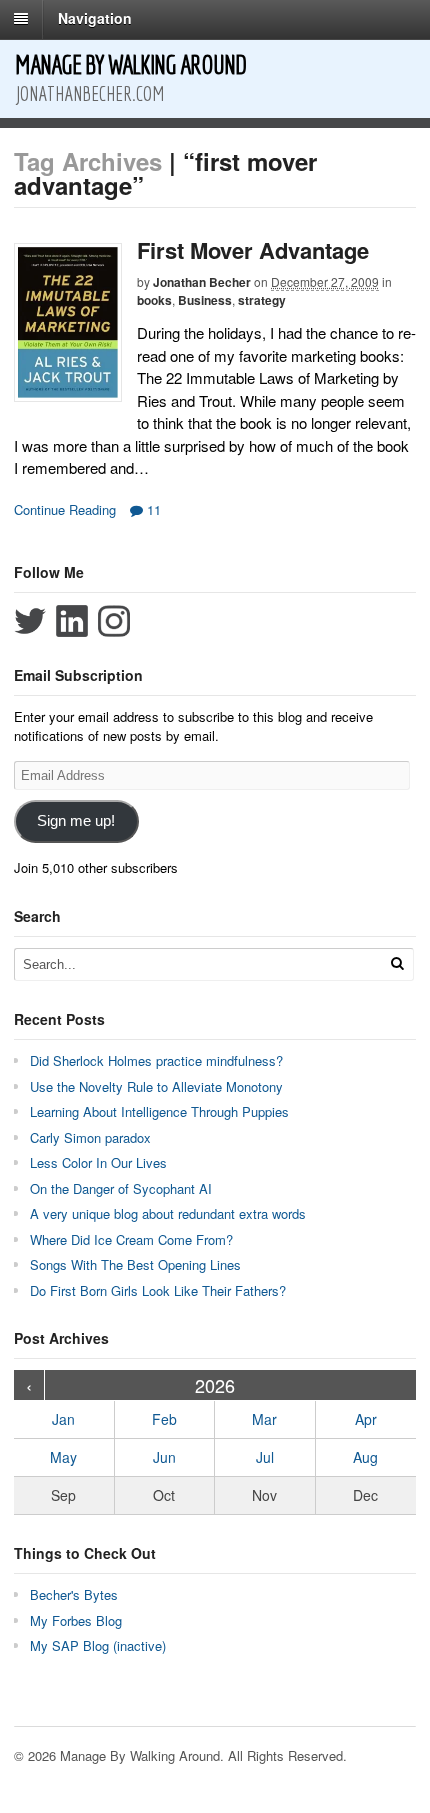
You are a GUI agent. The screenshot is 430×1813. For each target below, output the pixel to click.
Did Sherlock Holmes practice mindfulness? (156, 1060)
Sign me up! (76, 821)
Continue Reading (65, 509)
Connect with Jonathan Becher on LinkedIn (72, 621)
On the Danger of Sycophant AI (121, 1188)
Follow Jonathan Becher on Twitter (30, 621)
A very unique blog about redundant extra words (170, 1213)
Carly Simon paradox (90, 1137)
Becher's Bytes (74, 1594)
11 (152, 509)
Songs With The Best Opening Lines (135, 1264)
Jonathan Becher (202, 282)
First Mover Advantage (253, 250)
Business (205, 300)
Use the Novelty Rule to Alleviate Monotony (156, 1086)
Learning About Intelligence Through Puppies (159, 1111)
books (154, 300)
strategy (262, 300)
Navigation (95, 18)
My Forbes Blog (76, 1620)
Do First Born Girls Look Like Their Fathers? (158, 1290)
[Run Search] (397, 963)
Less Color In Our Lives (98, 1162)
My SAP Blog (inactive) (98, 1645)
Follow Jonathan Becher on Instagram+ (114, 621)
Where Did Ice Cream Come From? (131, 1239)
